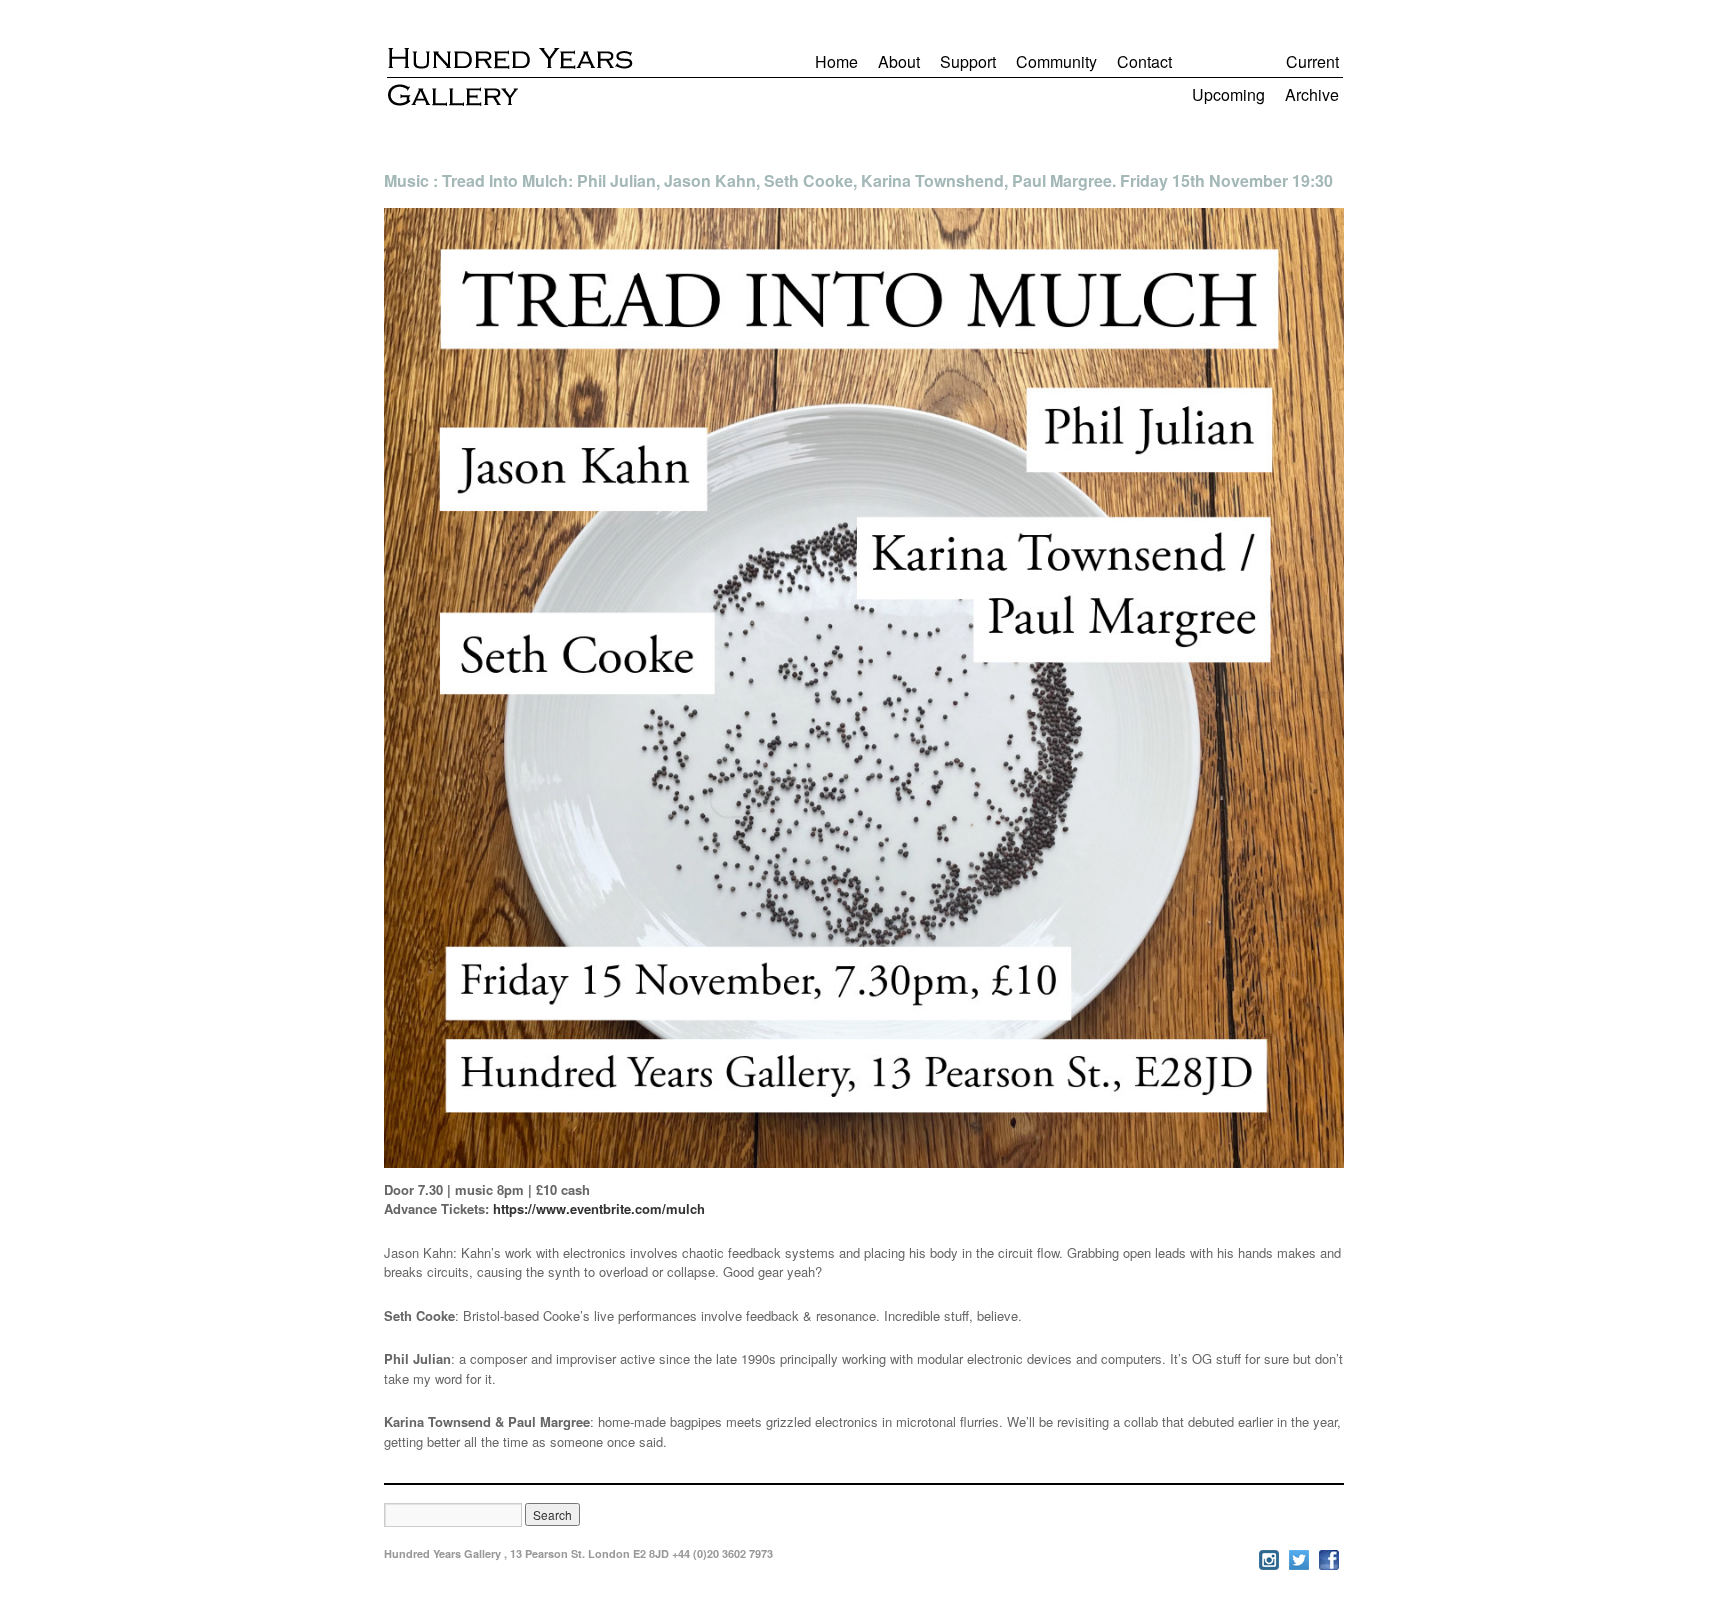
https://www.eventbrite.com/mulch (599, 1208)
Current (1312, 61)
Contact (1144, 61)
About (899, 61)
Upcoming (1228, 94)
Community (1056, 61)
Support (968, 61)
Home (836, 61)
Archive (1312, 94)
